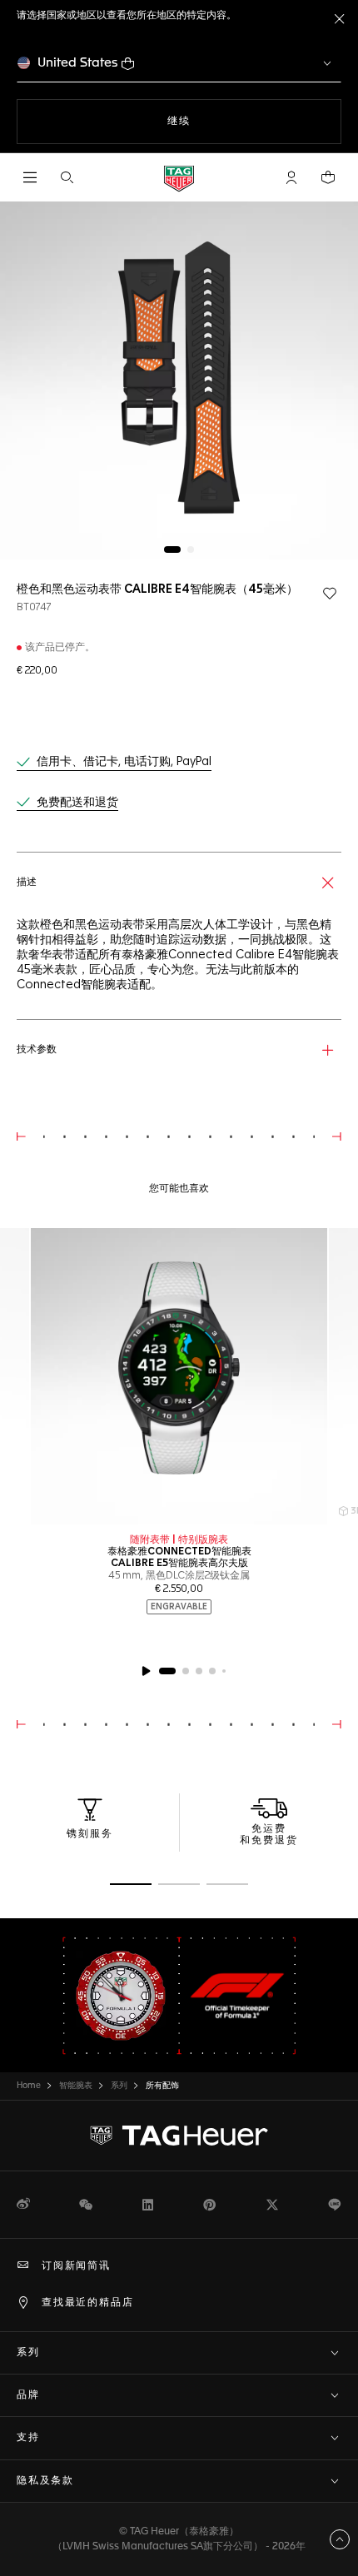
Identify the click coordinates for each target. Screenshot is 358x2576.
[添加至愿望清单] (330, 594)
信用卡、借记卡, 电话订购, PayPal (124, 762)
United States (78, 63)
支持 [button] (28, 2438)
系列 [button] (28, 2353)
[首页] (179, 178)
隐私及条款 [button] (45, 2481)
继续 (212, 121)
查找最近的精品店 (87, 2303)
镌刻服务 (90, 1834)
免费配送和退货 (77, 803)
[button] (291, 177)
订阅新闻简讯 (76, 2266)
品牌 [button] (28, 2395)
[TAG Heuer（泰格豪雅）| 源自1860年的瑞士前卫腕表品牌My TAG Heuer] (179, 2136)
